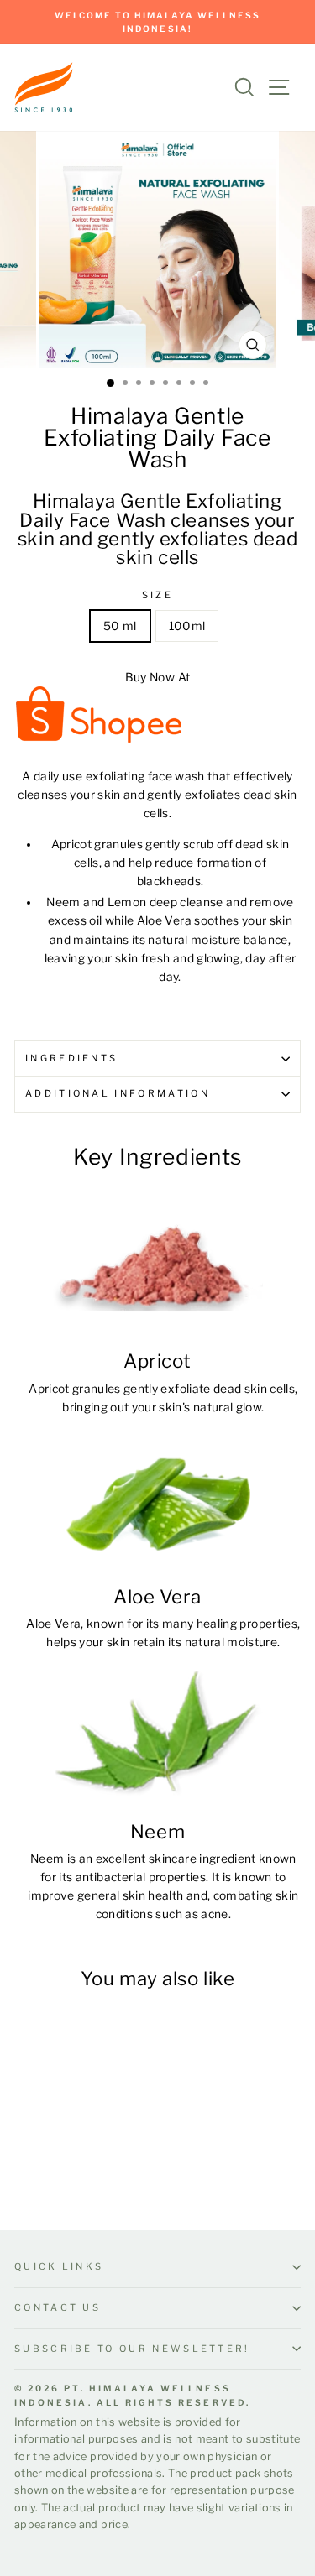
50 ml (120, 626)
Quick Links (59, 2266)
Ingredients (71, 1058)
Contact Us (58, 2307)
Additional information (118, 1093)
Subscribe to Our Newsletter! (132, 2349)
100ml (187, 626)
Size (157, 595)
